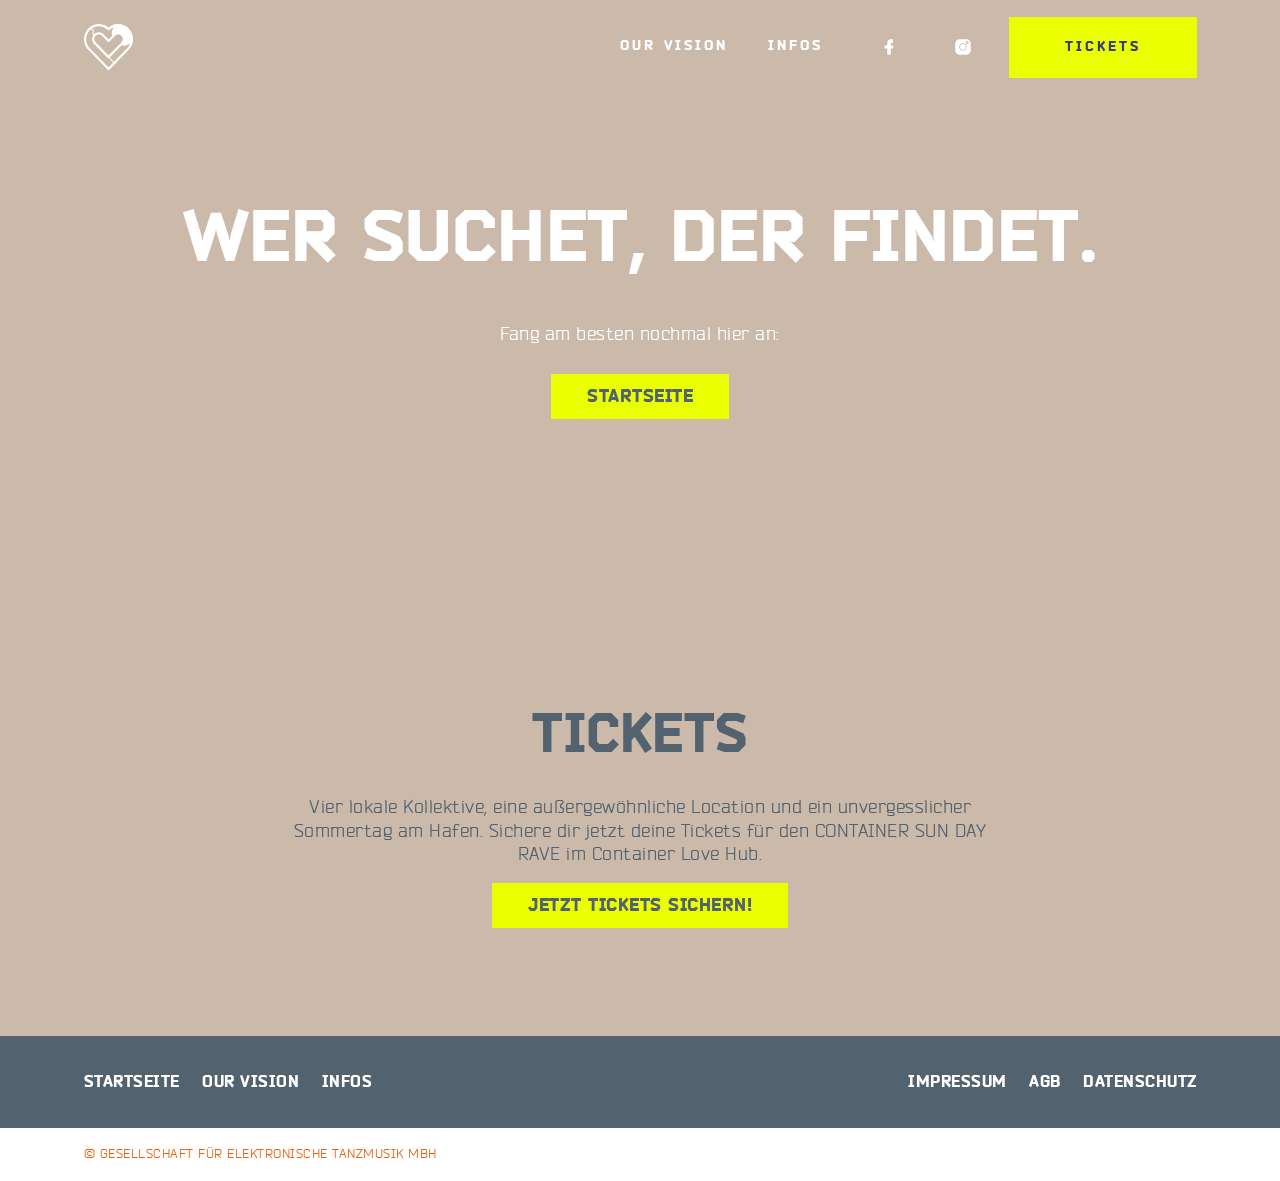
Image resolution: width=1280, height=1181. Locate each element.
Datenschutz (1140, 1082)
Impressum (957, 1082)
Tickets (1103, 47)
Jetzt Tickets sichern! (640, 905)
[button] (44, 1137)
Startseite (640, 396)
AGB (1045, 1082)
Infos (795, 46)
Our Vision (674, 46)
